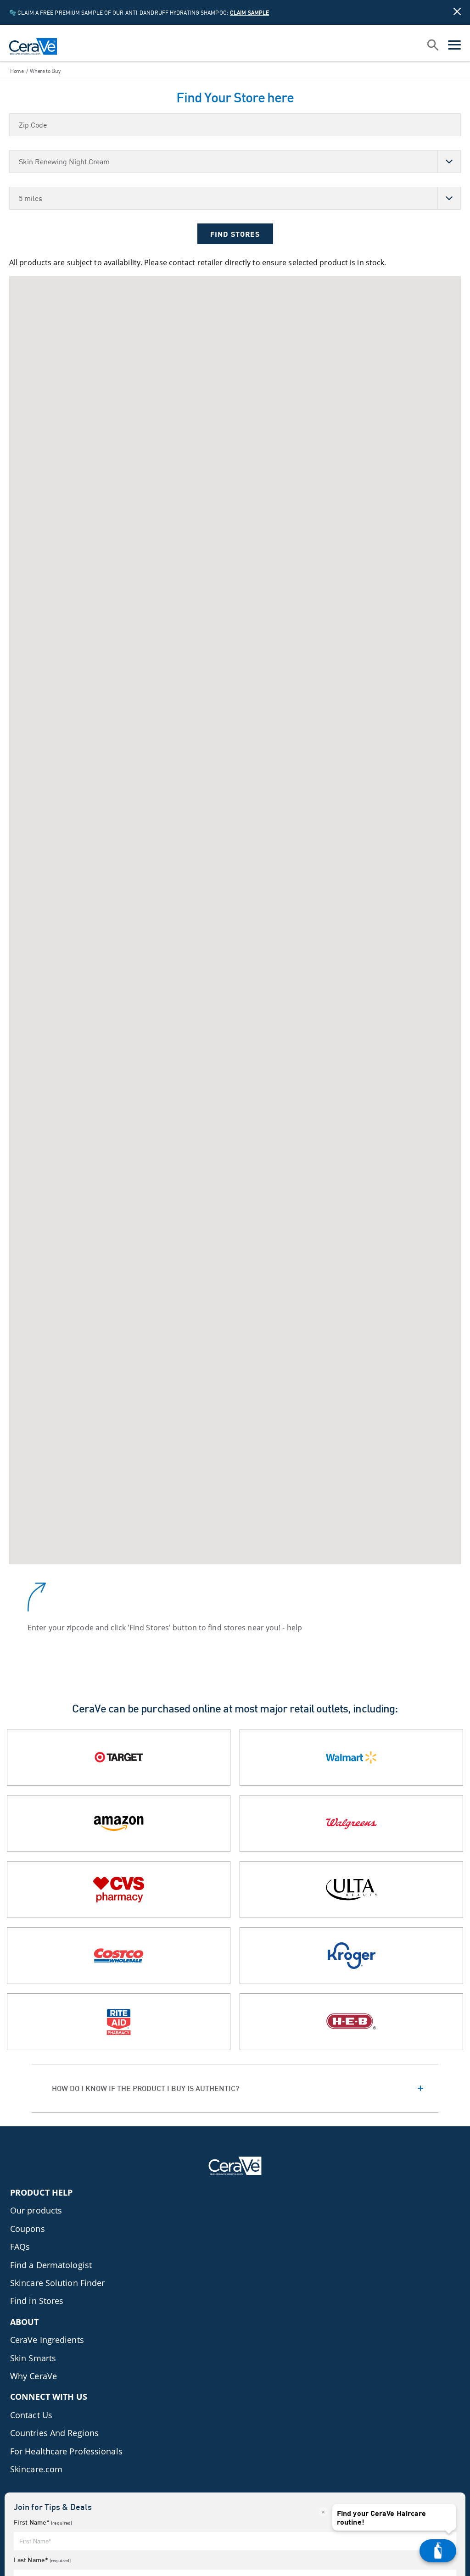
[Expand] (235, 2088)
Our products (36, 2210)
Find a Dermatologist (51, 2265)
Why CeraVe (34, 2376)
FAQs (20, 2247)
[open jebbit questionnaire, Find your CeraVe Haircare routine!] (438, 2551)
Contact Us (31, 2415)
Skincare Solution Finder (57, 2283)
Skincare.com (36, 2469)
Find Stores (235, 234)
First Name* (43, 2522)
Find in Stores (37, 2301)
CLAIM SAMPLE (249, 13)
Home (17, 71)
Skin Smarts (33, 2358)
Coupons (28, 2229)
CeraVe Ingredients (47, 2340)
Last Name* (42, 2560)
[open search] (433, 46)
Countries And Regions (54, 2433)
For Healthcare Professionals (66, 2451)
